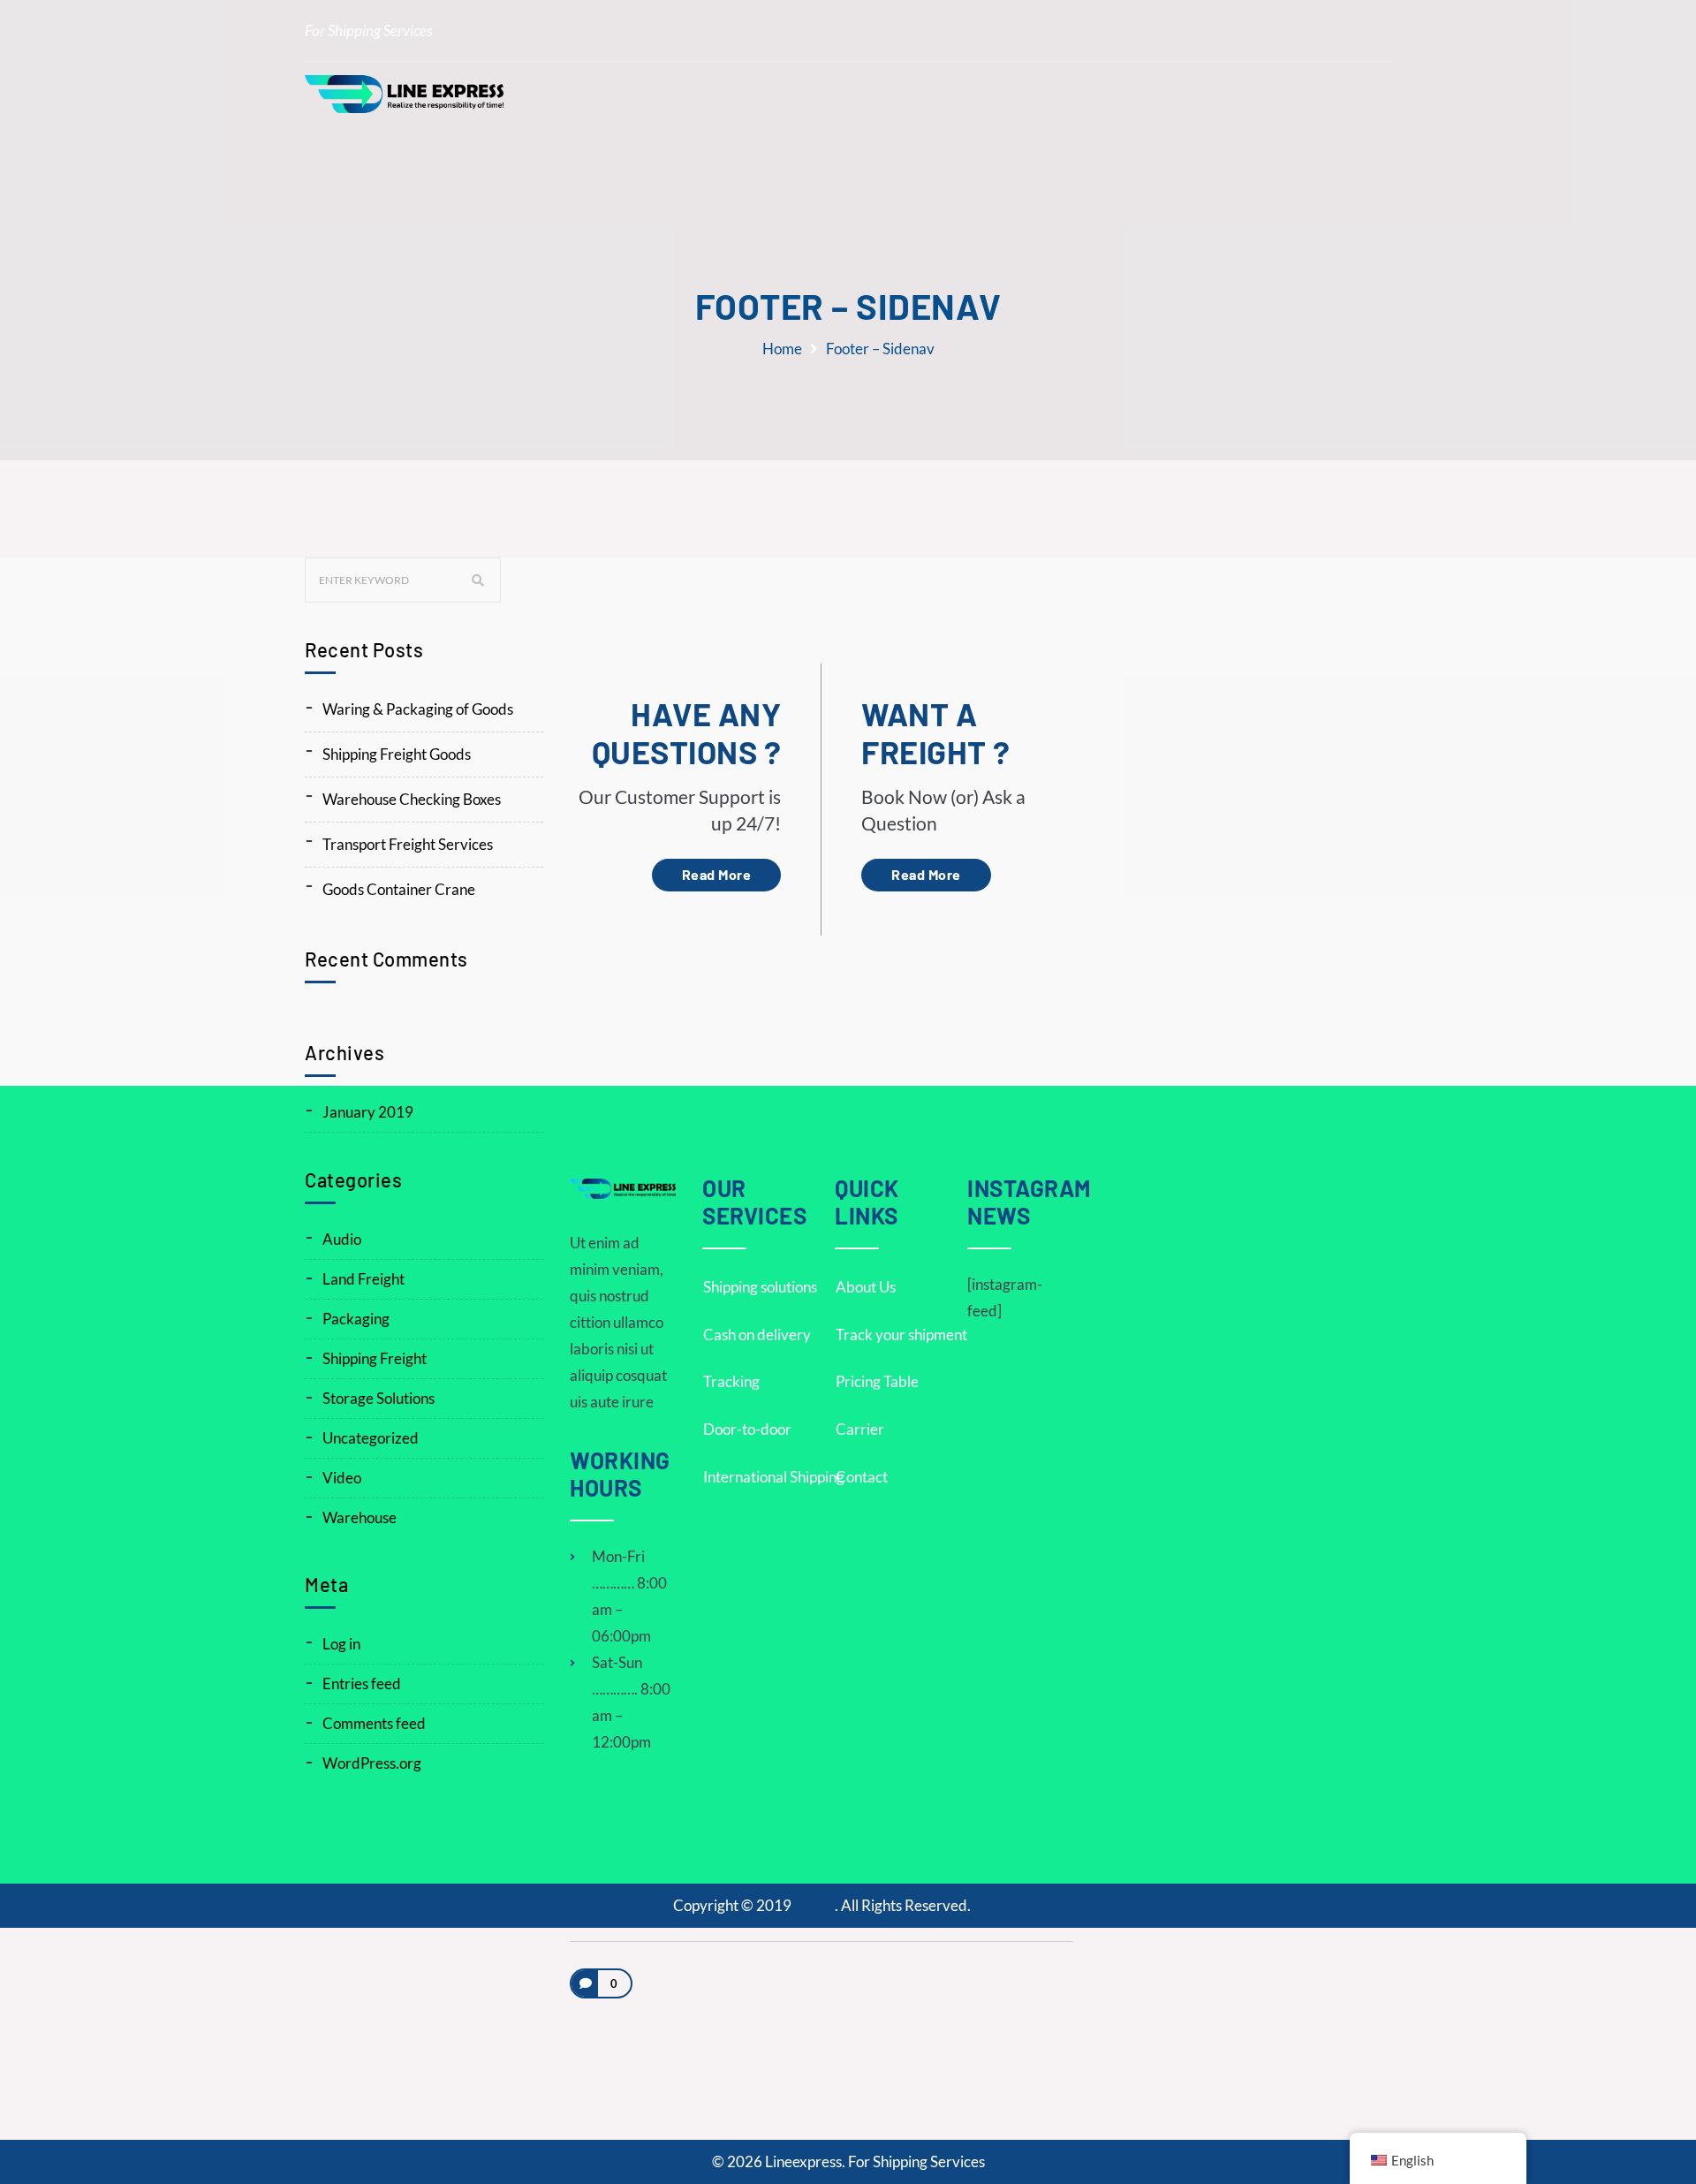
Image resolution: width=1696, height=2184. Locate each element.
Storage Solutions (379, 1398)
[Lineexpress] (404, 94)
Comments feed (374, 1723)
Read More (717, 874)
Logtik (814, 1905)
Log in (341, 1644)
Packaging (356, 1319)
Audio (342, 1239)
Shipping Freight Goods (397, 754)
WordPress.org (372, 1763)
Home (782, 349)
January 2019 (368, 1112)
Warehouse (360, 1517)
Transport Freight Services (408, 844)
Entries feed (362, 1683)
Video (342, 1478)
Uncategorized (371, 1438)
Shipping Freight (375, 1358)
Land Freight (363, 1279)
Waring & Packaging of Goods (418, 709)
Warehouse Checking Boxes (412, 799)
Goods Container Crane (399, 889)
